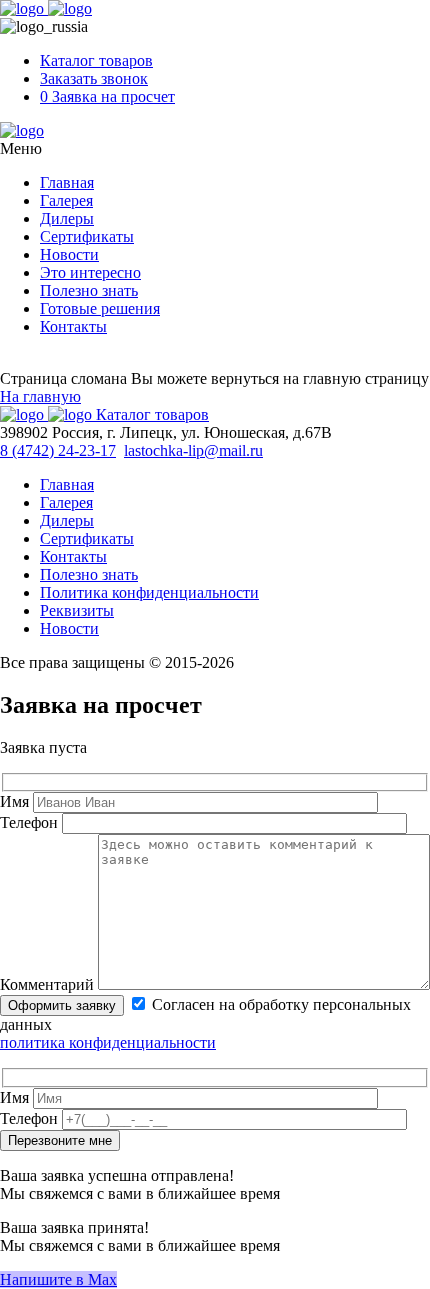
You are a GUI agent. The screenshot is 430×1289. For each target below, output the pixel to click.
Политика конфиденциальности (149, 592)
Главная (67, 182)
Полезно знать (89, 290)
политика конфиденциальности (108, 1042)
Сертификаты (87, 236)
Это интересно (90, 272)
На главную (40, 396)
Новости (69, 254)
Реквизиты (77, 610)
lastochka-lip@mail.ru (193, 450)
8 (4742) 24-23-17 (58, 450)
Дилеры (67, 218)
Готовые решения (100, 308)
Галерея (66, 200)
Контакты (73, 326)
